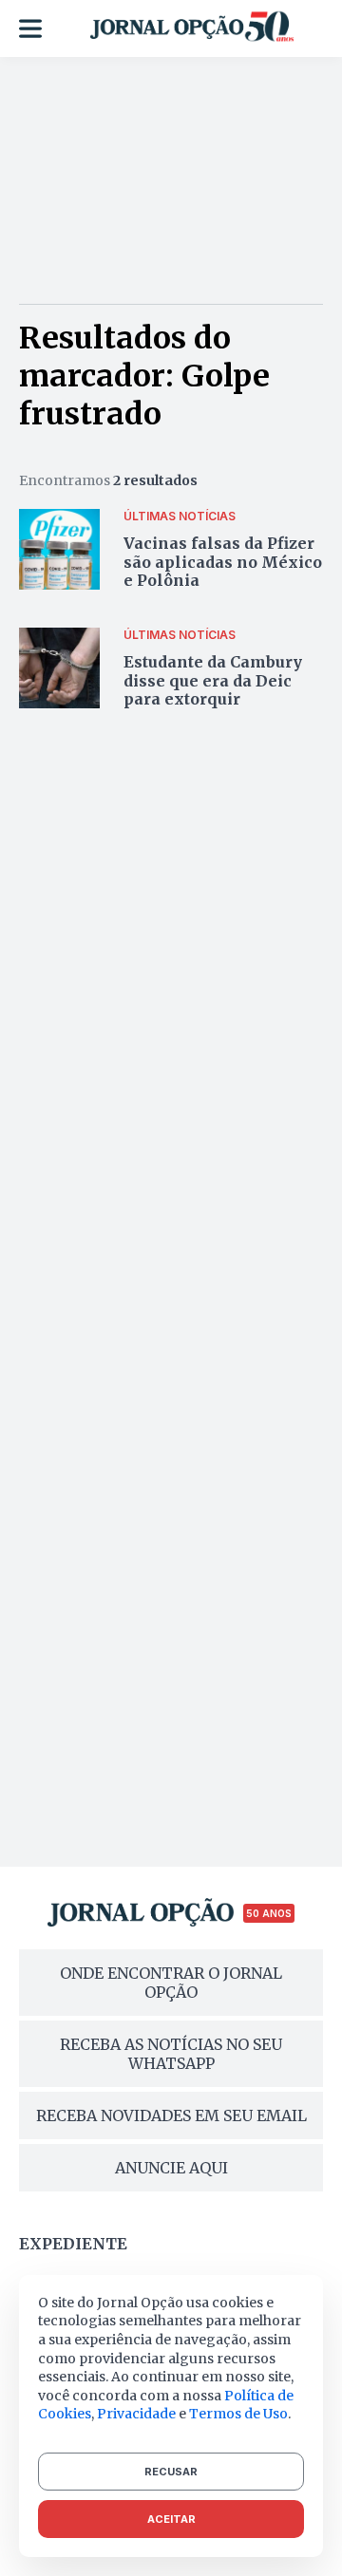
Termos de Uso (238, 2414)
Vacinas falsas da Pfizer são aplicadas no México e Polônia (223, 561)
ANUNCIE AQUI (171, 2168)
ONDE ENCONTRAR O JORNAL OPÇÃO (171, 1983)
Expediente (73, 2244)
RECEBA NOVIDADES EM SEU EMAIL (171, 2115)
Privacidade (136, 2414)
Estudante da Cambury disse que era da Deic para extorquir (213, 680)
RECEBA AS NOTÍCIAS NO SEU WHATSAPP (171, 2054)
